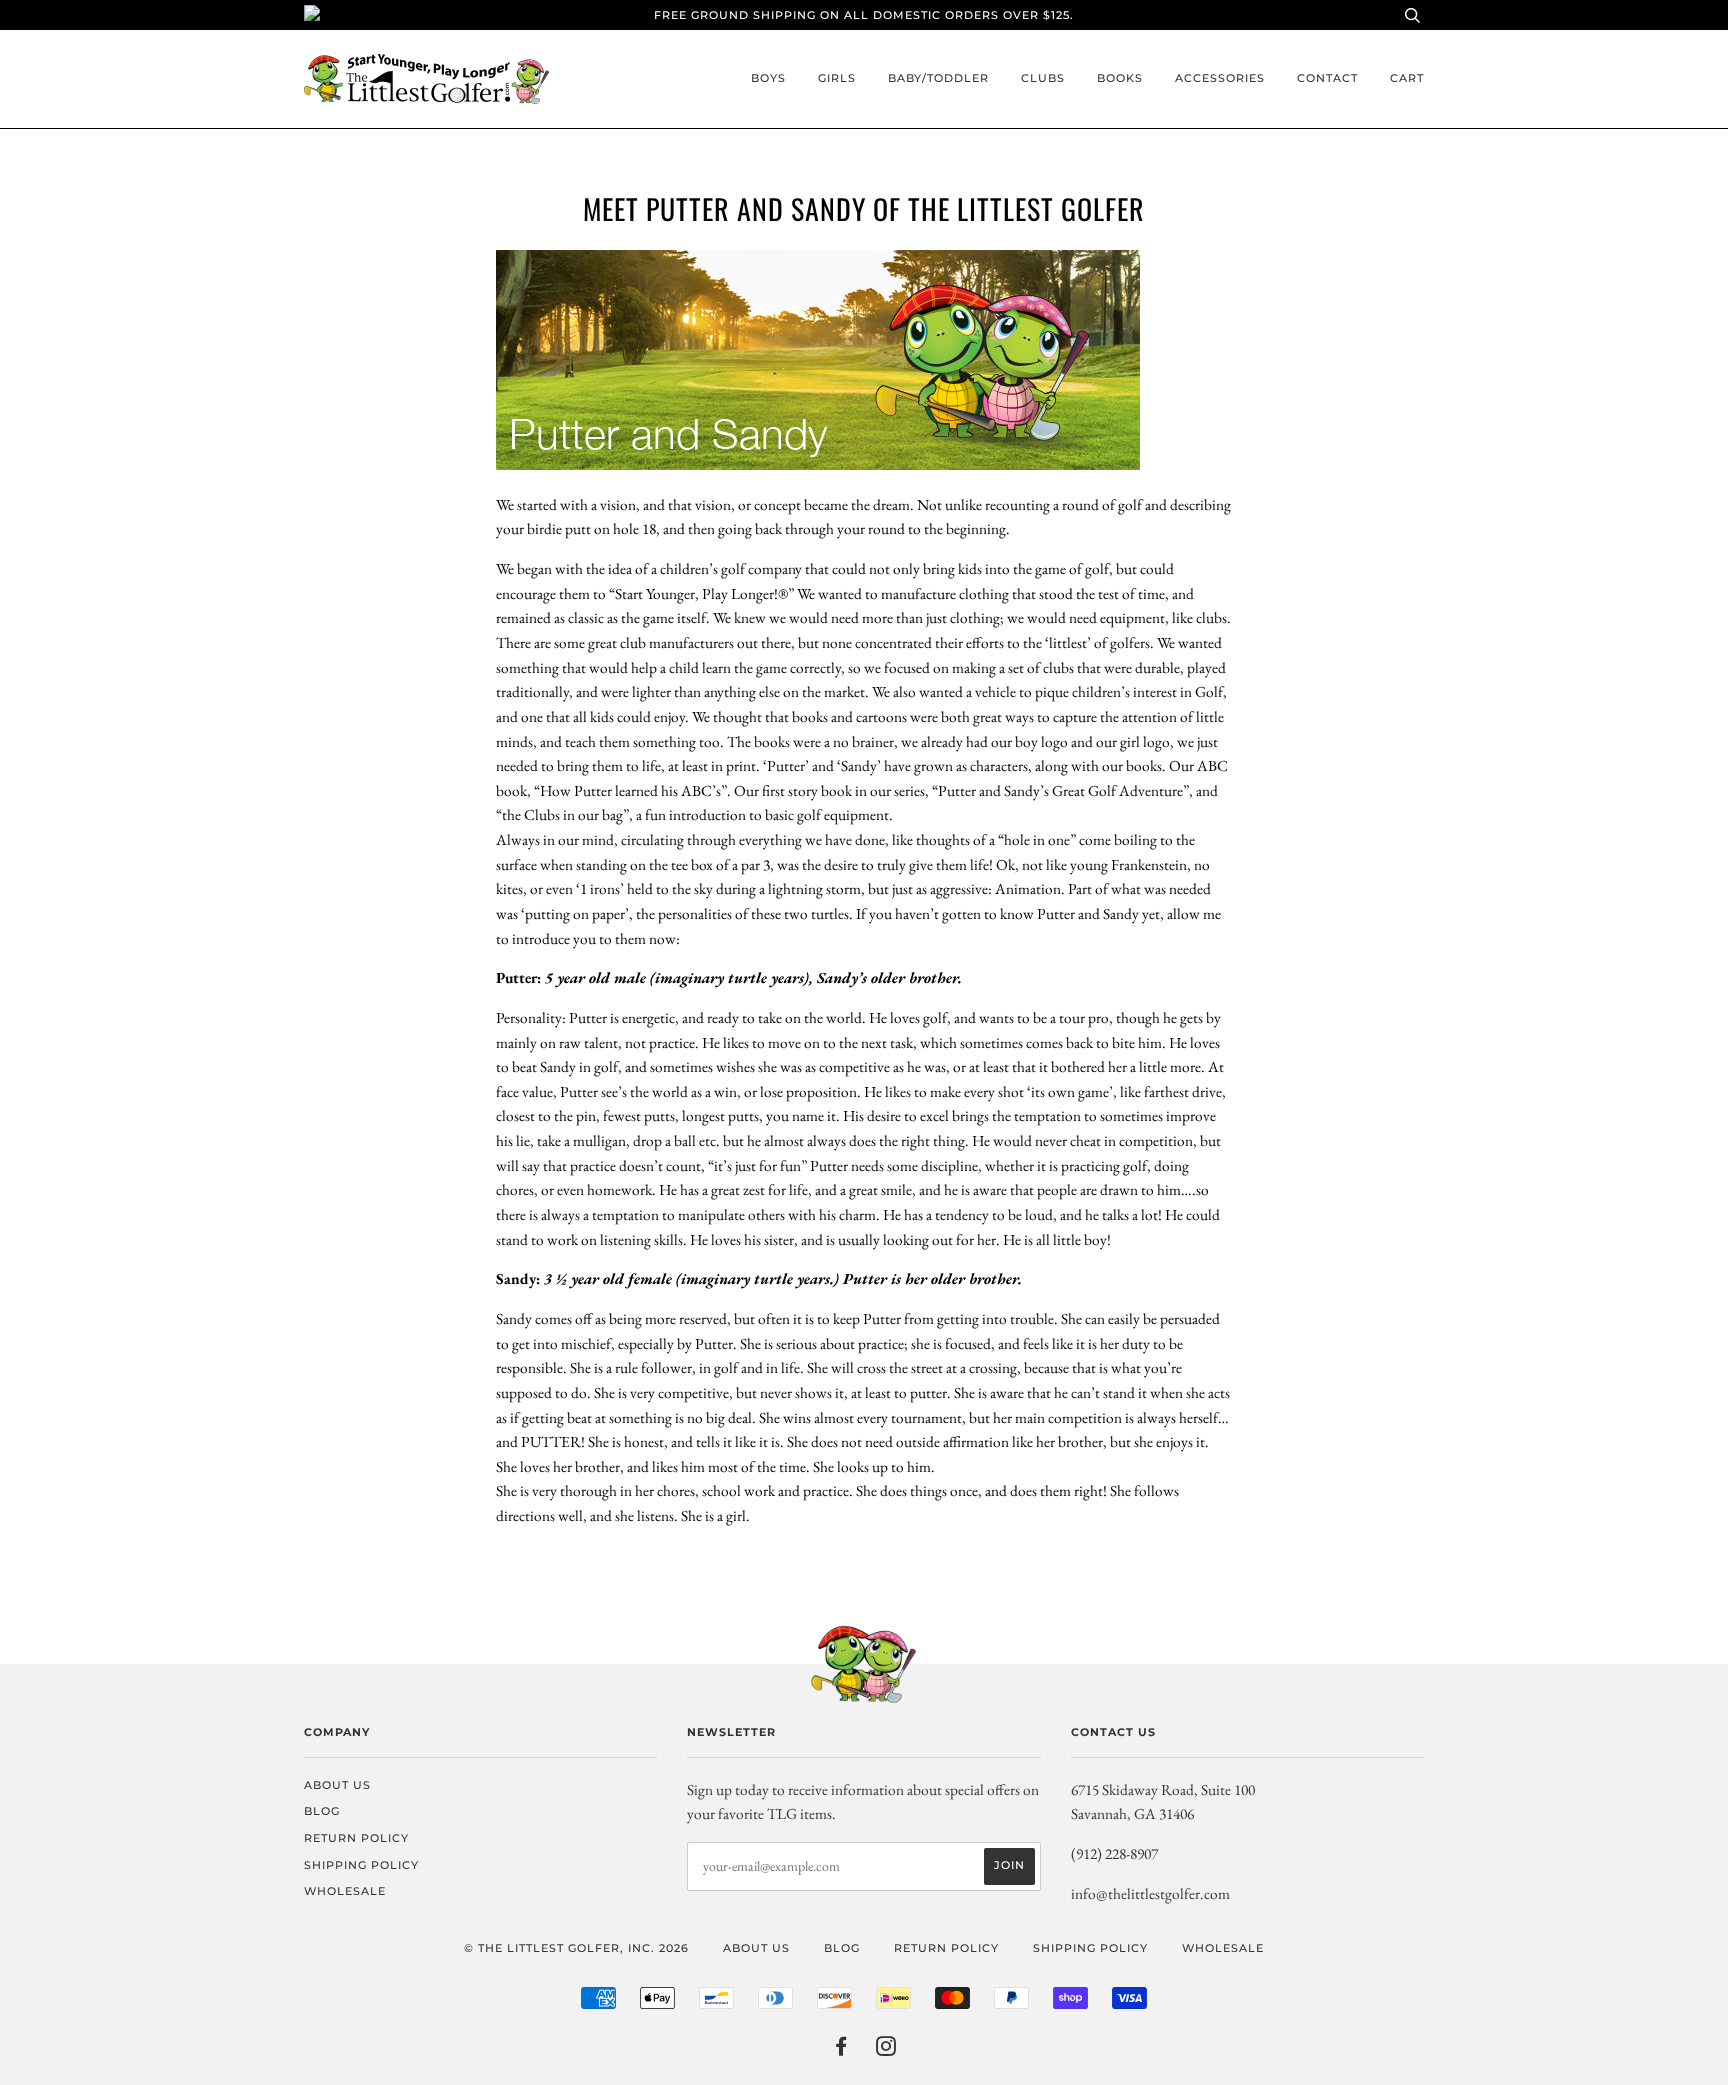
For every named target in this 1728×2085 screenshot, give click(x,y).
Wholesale (345, 1891)
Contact (1327, 78)
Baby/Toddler (938, 78)
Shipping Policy (361, 1865)
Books (1120, 78)
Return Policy (356, 1838)
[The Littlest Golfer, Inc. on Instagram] (886, 2050)
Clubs (1043, 78)
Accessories (1220, 78)
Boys (768, 78)
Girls (837, 78)
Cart (1407, 78)
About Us (337, 1785)
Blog (322, 1811)
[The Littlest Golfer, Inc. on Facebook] (841, 2050)
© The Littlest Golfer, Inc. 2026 (576, 1948)
